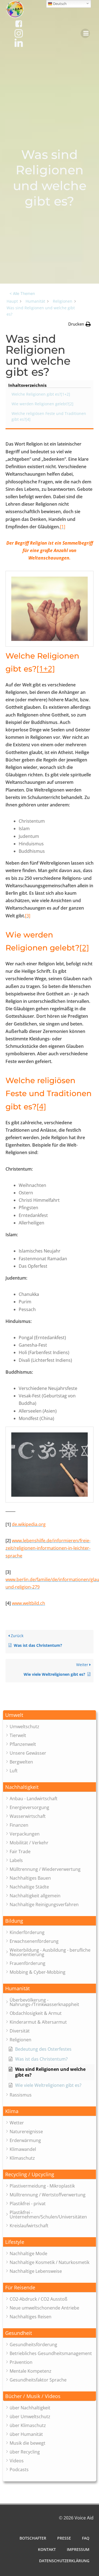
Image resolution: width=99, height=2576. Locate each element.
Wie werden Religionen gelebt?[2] (42, 404)
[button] (50, 1715)
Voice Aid (84, 2518)
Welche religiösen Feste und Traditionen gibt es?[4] (49, 416)
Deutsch (59, 4)
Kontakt (47, 2549)
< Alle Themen (22, 293)
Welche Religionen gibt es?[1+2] (41, 394)
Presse (64, 2538)
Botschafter (33, 2538)
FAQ (86, 2538)
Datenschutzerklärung (64, 2561)
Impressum (78, 2549)
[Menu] (85, 33)
